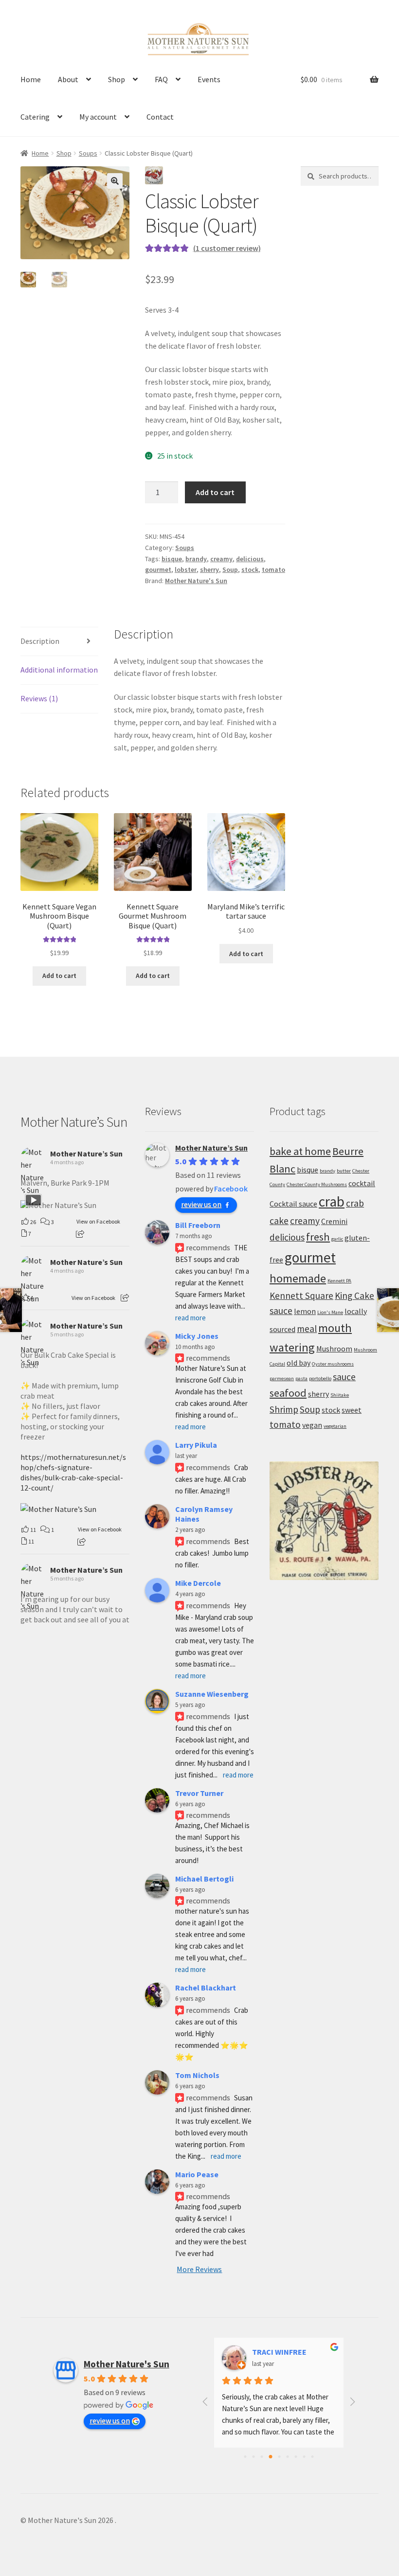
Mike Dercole (198, 1583)
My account (98, 117)
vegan (312, 1425)
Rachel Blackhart (206, 1988)
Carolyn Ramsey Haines (204, 1514)
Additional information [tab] (59, 670)
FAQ (161, 79)
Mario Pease (197, 2174)
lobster (186, 569)
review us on (201, 1204)
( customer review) (227, 248)
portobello (320, 1378)
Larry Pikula (196, 1445)
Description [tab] (40, 641)
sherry (209, 569)
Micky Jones (197, 1336)
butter (344, 1171)
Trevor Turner (199, 1793)
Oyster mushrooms (333, 1364)
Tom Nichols (197, 2075)
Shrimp (284, 1409)
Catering (35, 117)
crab (332, 1201)
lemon (305, 1311)
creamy (221, 559)
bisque (172, 559)
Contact (160, 117)
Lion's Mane (330, 1312)
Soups (88, 153)
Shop (117, 79)
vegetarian (335, 1426)
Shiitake (340, 1395)
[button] (115, 181)
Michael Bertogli (204, 1879)
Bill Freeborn (198, 1225)
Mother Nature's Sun (196, 581)
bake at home (300, 1151)
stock (250, 569)
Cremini (334, 1221)
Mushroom (334, 1349)
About (68, 79)
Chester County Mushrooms (317, 1184)
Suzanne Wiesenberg (212, 1694)
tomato (273, 569)
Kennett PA (339, 1281)
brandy (196, 559)
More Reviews (199, 2269)
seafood (288, 1393)
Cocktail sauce (293, 1204)
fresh (318, 1237)
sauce (344, 1377)
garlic (337, 1239)
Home (31, 79)
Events (209, 79)
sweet (352, 1410)
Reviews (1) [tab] (39, 698)
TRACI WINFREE (279, 2352)
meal (307, 1329)
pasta (301, 1378)
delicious (250, 559)
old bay (299, 1363)
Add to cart (215, 492)
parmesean (282, 1378)
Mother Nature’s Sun (74, 1122)
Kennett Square (301, 1296)
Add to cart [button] (59, 976)
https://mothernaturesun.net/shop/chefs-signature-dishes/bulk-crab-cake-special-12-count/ (73, 1472)
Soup (230, 569)
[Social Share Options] (80, 1234)
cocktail (362, 1183)
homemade (298, 1278)
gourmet (158, 569)
